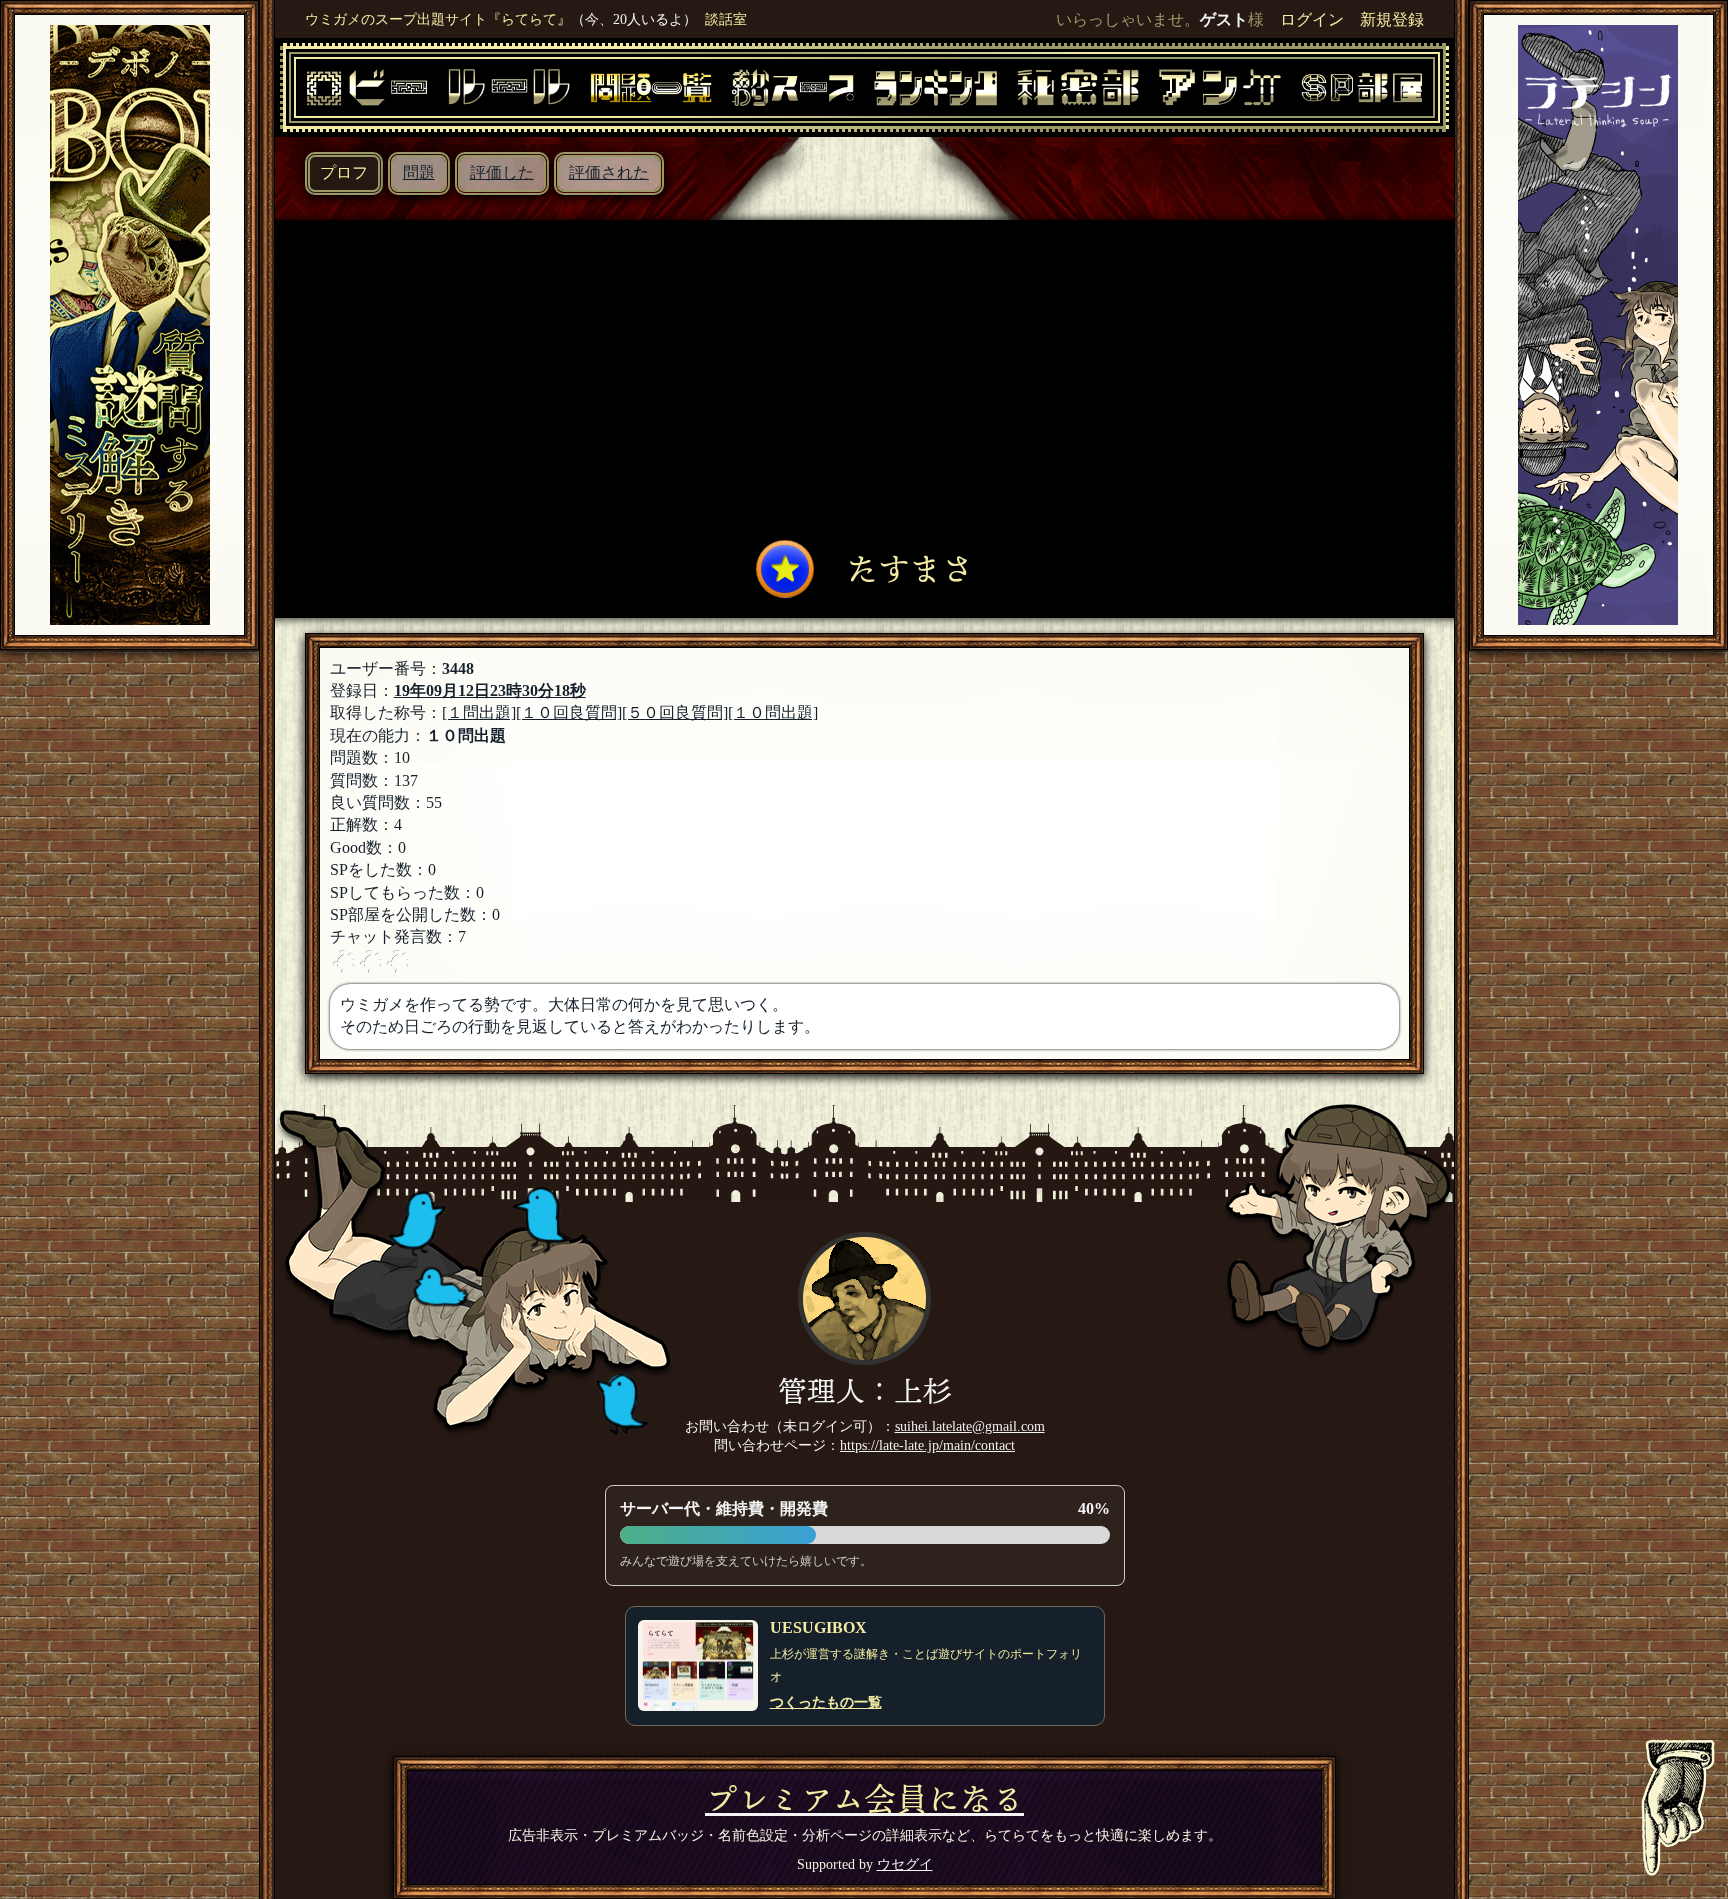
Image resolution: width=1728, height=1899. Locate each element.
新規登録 (1392, 19)
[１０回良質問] (569, 712)
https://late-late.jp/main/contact (927, 1445)
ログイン (1312, 19)
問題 (419, 172)
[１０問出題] (773, 712)
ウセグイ (905, 1864)
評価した (502, 172)
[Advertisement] (865, 385)
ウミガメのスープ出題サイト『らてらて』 (438, 19)
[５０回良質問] (675, 712)
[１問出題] (479, 712)
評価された (609, 172)
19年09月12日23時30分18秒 (490, 690)
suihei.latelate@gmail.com (970, 1426)
